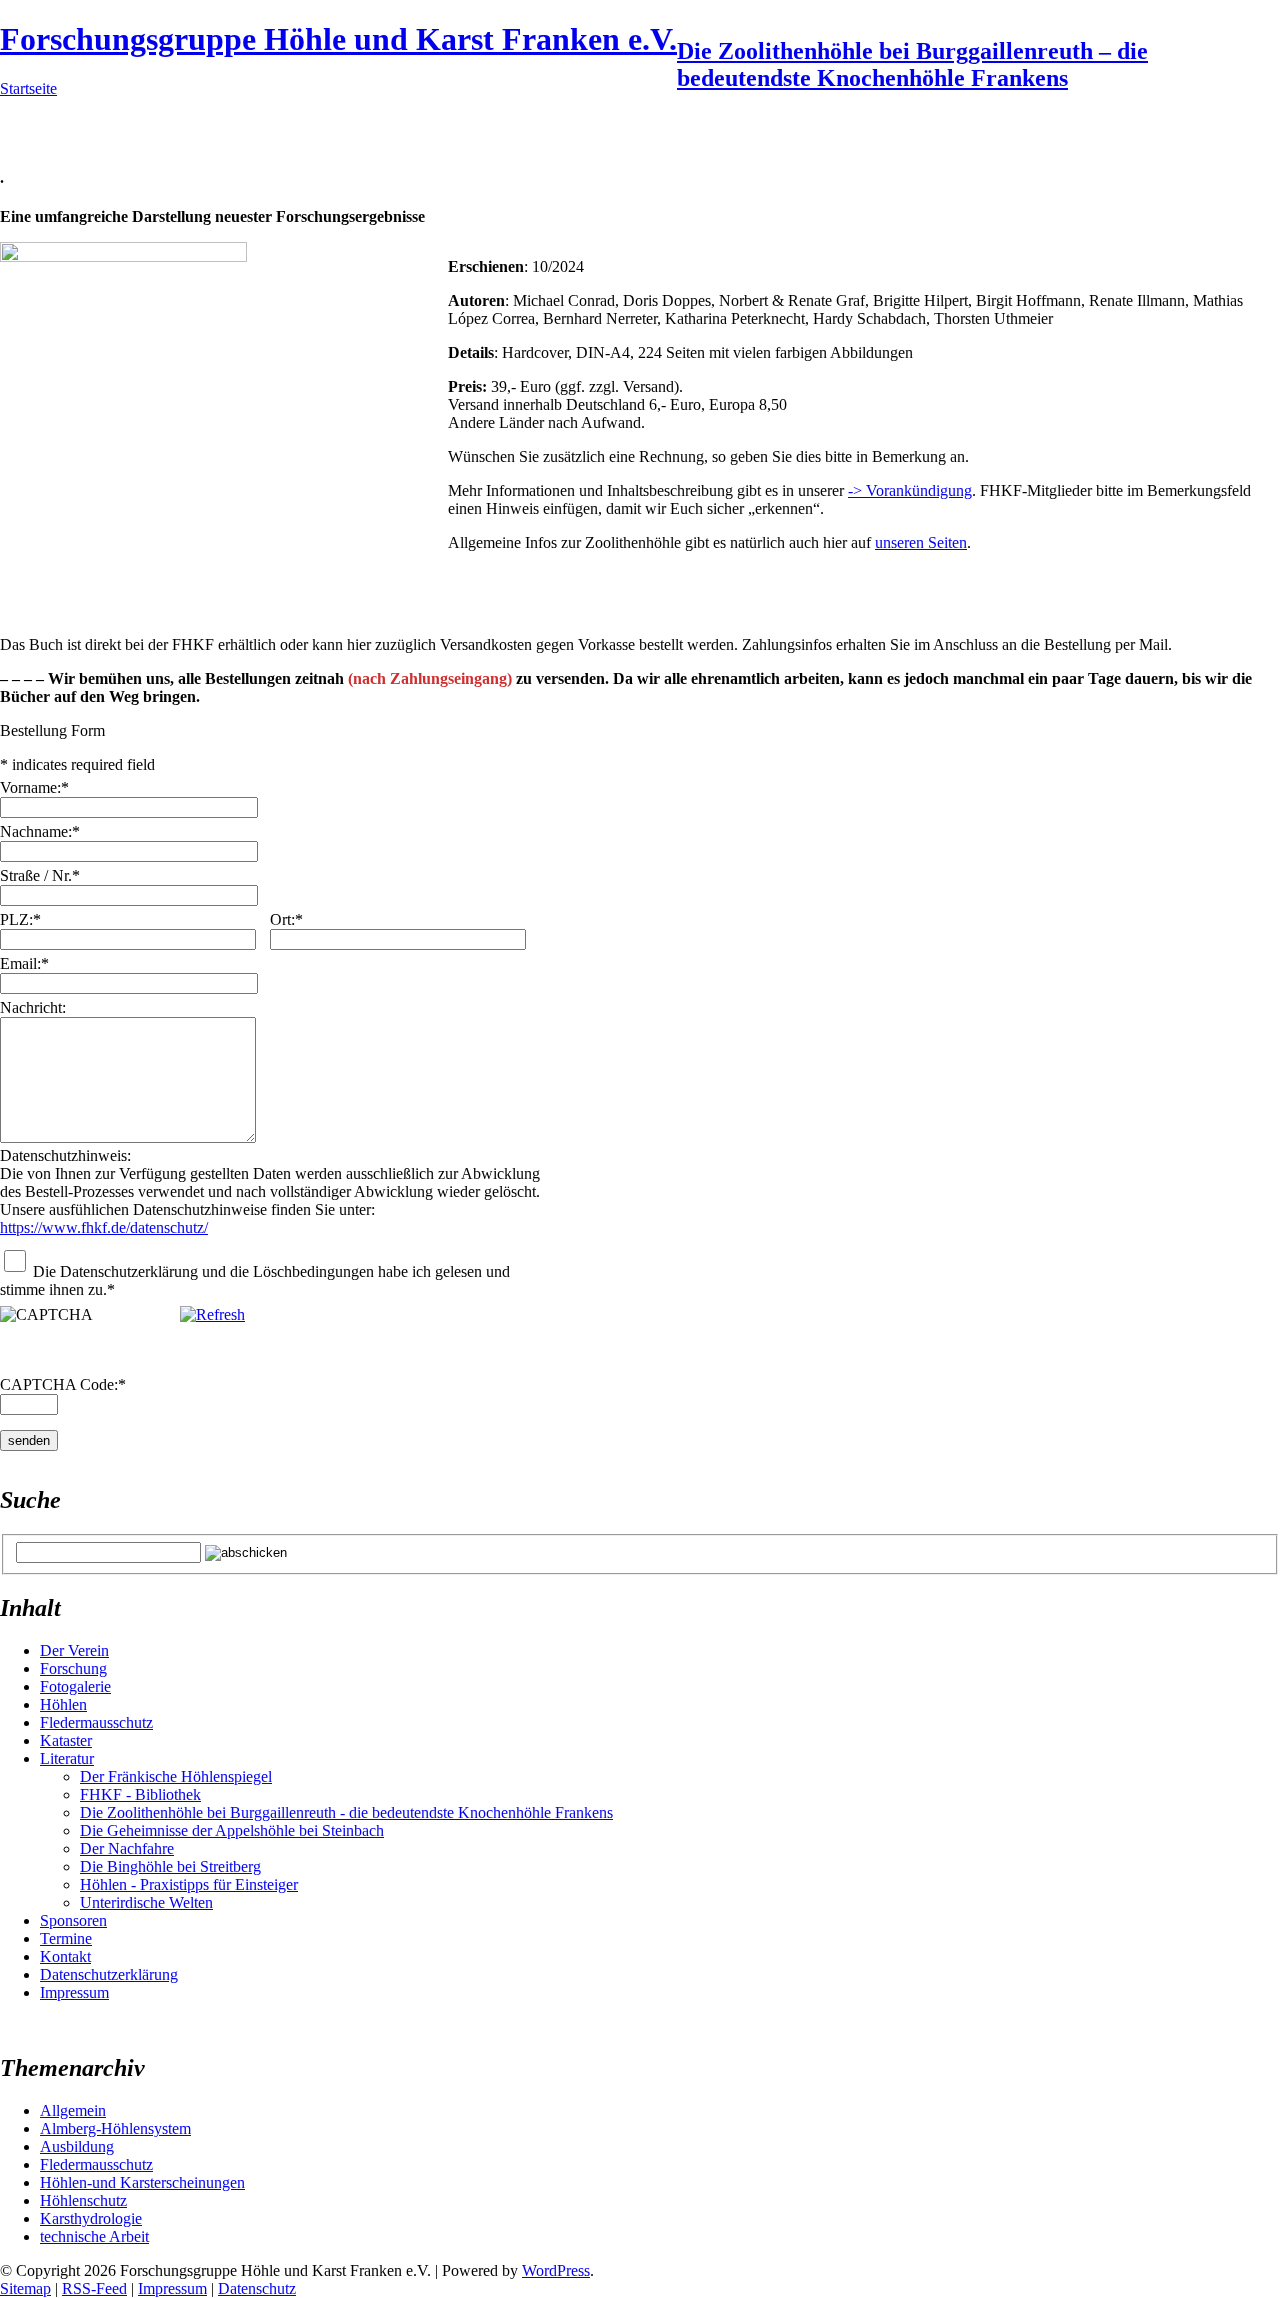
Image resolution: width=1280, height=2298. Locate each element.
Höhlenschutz (83, 2200)
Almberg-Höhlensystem (115, 2128)
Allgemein (73, 2110)
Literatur (67, 1758)
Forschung (73, 1668)
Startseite (28, 88)
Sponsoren (73, 1920)
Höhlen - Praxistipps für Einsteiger (189, 1884)
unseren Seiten (921, 542)
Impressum (74, 1992)
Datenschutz (257, 2288)
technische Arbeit (94, 2236)
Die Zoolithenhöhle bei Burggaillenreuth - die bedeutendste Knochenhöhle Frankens (346, 1812)
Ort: (286, 919)
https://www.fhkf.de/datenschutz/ (104, 1227)
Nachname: (40, 831)
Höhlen (63, 1704)
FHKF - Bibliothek (140, 1794)
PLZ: (20, 919)
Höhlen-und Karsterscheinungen (142, 2182)
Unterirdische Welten (146, 1902)
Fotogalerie (75, 1686)
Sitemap (25, 2288)
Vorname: (34, 787)
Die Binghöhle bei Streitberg (170, 1866)
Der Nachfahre (127, 1848)
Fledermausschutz (96, 1722)
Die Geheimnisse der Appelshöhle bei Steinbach (232, 1830)
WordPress (556, 2270)
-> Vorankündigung (910, 490)
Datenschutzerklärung (109, 1974)
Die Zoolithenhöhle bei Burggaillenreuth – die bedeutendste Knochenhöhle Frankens (912, 64)
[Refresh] (212, 1314)
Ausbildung (77, 2146)
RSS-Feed (94, 2288)
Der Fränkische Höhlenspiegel (176, 1776)
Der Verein (74, 1650)
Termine (66, 1938)
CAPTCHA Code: (63, 1384)
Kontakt (65, 1956)
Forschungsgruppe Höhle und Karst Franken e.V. (338, 39)
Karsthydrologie (91, 2218)
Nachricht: (33, 1007)
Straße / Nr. (40, 875)
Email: (24, 963)
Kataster (66, 1740)
